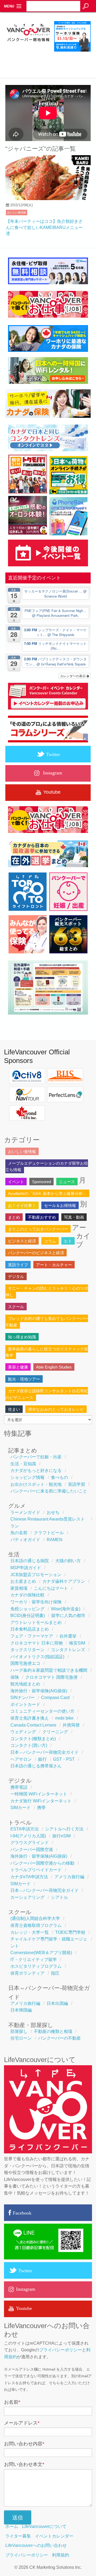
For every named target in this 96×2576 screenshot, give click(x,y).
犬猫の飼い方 (68, 1561)
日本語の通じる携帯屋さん (36, 1766)
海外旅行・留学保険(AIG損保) (39, 1691)
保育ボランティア (27, 1973)
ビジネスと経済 (22, 1241)
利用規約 (61, 2555)
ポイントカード (25, 1704)
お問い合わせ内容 (24, 2444)
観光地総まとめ (25, 1684)
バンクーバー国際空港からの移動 (42, 1863)
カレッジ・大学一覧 (30, 1932)
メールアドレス (22, 2423)
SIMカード (21, 1808)
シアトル (59, 1897)
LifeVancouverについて (44, 2526)
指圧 (55, 1973)
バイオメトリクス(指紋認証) (37, 1657)
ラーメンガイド (25, 1512)
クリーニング (55, 1732)
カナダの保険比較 (27, 1595)
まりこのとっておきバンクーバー (38, 1229)
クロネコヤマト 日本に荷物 (37, 1643)
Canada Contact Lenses (33, 1725)
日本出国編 (57, 2003)
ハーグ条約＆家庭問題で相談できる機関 (49, 1670)
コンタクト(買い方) (29, 1745)
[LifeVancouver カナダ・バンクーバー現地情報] (28, 52)
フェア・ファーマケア (32, 1636)
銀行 (42, 1759)
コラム (50, 1241)
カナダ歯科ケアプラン (64, 1581)
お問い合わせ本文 (24, 2464)
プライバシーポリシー (61, 2350)
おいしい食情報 (17, 213)
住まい (14, 1409)
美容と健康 (18, 1367)
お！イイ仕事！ (22, 1205)
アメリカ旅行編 (69, 1877)
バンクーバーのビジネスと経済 (36, 1253)
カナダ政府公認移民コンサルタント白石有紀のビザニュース (47, 1394)
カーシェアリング (27, 1897)
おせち (53, 1512)
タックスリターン (27, 1650)
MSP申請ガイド (26, 1568)
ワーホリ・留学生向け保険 (36, 1602)
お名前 (12, 2402)
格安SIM (77, 1643)
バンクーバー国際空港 (32, 1850)
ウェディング (23, 1732)
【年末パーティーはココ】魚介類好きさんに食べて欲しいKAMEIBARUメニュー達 (44, 227)
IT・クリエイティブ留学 (34, 1960)
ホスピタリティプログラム (36, 1966)
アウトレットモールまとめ (36, 1622)
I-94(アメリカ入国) (28, 1836)
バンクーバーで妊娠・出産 (36, 1457)
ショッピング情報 (27, 1477)
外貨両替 (71, 1725)
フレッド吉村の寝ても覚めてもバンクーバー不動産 (47, 1322)
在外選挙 (68, 1636)
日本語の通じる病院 (30, 1561)
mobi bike (64, 1718)
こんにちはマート (51, 1588)
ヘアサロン (21, 1759)
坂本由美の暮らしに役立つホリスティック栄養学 (47, 1352)
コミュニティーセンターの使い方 (42, 1711)
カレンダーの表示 (73, 676)
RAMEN (55, 1540)
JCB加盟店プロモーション (36, 1575)
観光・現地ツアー (24, 1379)
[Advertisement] (50, 63)
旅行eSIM (61, 1836)
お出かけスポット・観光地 (36, 1484)
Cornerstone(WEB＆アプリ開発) (41, 1953)
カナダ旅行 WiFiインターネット (41, 1801)
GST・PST (64, 1759)
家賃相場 (19, 1588)
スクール (16, 1307)
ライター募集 (18, 2536)
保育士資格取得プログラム (36, 1925)
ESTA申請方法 (25, 1829)
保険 (15, 1677)
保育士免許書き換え (30, 1718)
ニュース (67, 1182)
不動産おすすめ (42, 1217)
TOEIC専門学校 (70, 1932)
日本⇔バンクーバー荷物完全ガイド (45, 1752)
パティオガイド (25, 1540)
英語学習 (77, 1484)
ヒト (68, 1241)
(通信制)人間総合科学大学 (35, 1918)
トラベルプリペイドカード (36, 1870)
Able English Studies (54, 1367)
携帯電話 (19, 1787)
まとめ (14, 1217)
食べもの (59, 1477)
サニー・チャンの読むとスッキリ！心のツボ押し (47, 1291)
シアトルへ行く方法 (64, 1829)
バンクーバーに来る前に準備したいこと (49, 1491)
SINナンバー (23, 1698)
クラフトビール (49, 1533)
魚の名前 (19, 1533)
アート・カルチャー (54, 1265)
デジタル (16, 1277)
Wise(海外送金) (66, 1609)
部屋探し (19, 2031)
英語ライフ (18, 1265)
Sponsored (41, 1182)
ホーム (12, 2526)
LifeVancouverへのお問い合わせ (36, 2545)
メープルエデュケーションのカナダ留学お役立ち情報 (47, 1166)
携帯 (41, 1808)
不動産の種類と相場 (53, 2031)
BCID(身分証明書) (28, 1616)
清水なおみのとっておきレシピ (56, 1409)
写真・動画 (74, 1217)
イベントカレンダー (54, 2536)
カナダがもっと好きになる (36, 1470)
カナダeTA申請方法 (29, 1877)
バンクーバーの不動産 (59, 2038)
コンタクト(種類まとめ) (33, 1739)
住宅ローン (21, 2038)
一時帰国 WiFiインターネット (39, 1794)
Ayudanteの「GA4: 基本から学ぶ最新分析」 (47, 1193)
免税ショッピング (27, 1609)
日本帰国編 (21, 2010)
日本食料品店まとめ (30, 1629)
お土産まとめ (23, 1581)
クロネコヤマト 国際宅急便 (51, 1677)
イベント (16, 1182)
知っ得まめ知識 (22, 1337)
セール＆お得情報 (60, 1205)
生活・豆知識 (23, 1464)
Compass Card (55, 1698)
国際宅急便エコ (25, 1663)
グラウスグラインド (30, 1843)
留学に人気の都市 (68, 1616)
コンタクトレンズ (68, 1650)
